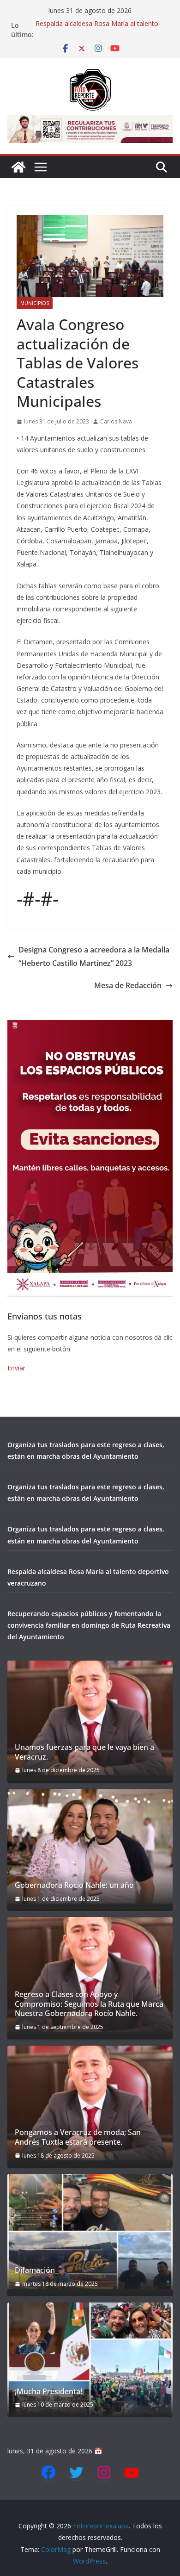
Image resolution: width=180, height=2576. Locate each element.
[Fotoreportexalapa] (18, 167)
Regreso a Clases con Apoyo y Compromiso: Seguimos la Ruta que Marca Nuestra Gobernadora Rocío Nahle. (89, 2004)
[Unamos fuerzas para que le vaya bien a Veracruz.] (90, 1718)
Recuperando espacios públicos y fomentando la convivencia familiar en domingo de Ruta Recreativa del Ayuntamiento (89, 1625)
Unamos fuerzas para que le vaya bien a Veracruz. (84, 1752)
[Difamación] (90, 2231)
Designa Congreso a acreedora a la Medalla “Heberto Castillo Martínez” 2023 (94, 956)
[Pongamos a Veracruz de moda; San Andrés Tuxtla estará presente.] (90, 2103)
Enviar (16, 1368)
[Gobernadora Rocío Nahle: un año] (90, 1846)
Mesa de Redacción (128, 985)
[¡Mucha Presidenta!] (90, 2360)
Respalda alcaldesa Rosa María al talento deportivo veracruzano (97, 30)
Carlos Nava (116, 421)
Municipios (35, 303)
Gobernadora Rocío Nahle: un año (74, 1885)
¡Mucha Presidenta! (48, 2392)
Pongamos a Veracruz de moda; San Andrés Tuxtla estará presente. (78, 2137)
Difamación (35, 2270)
